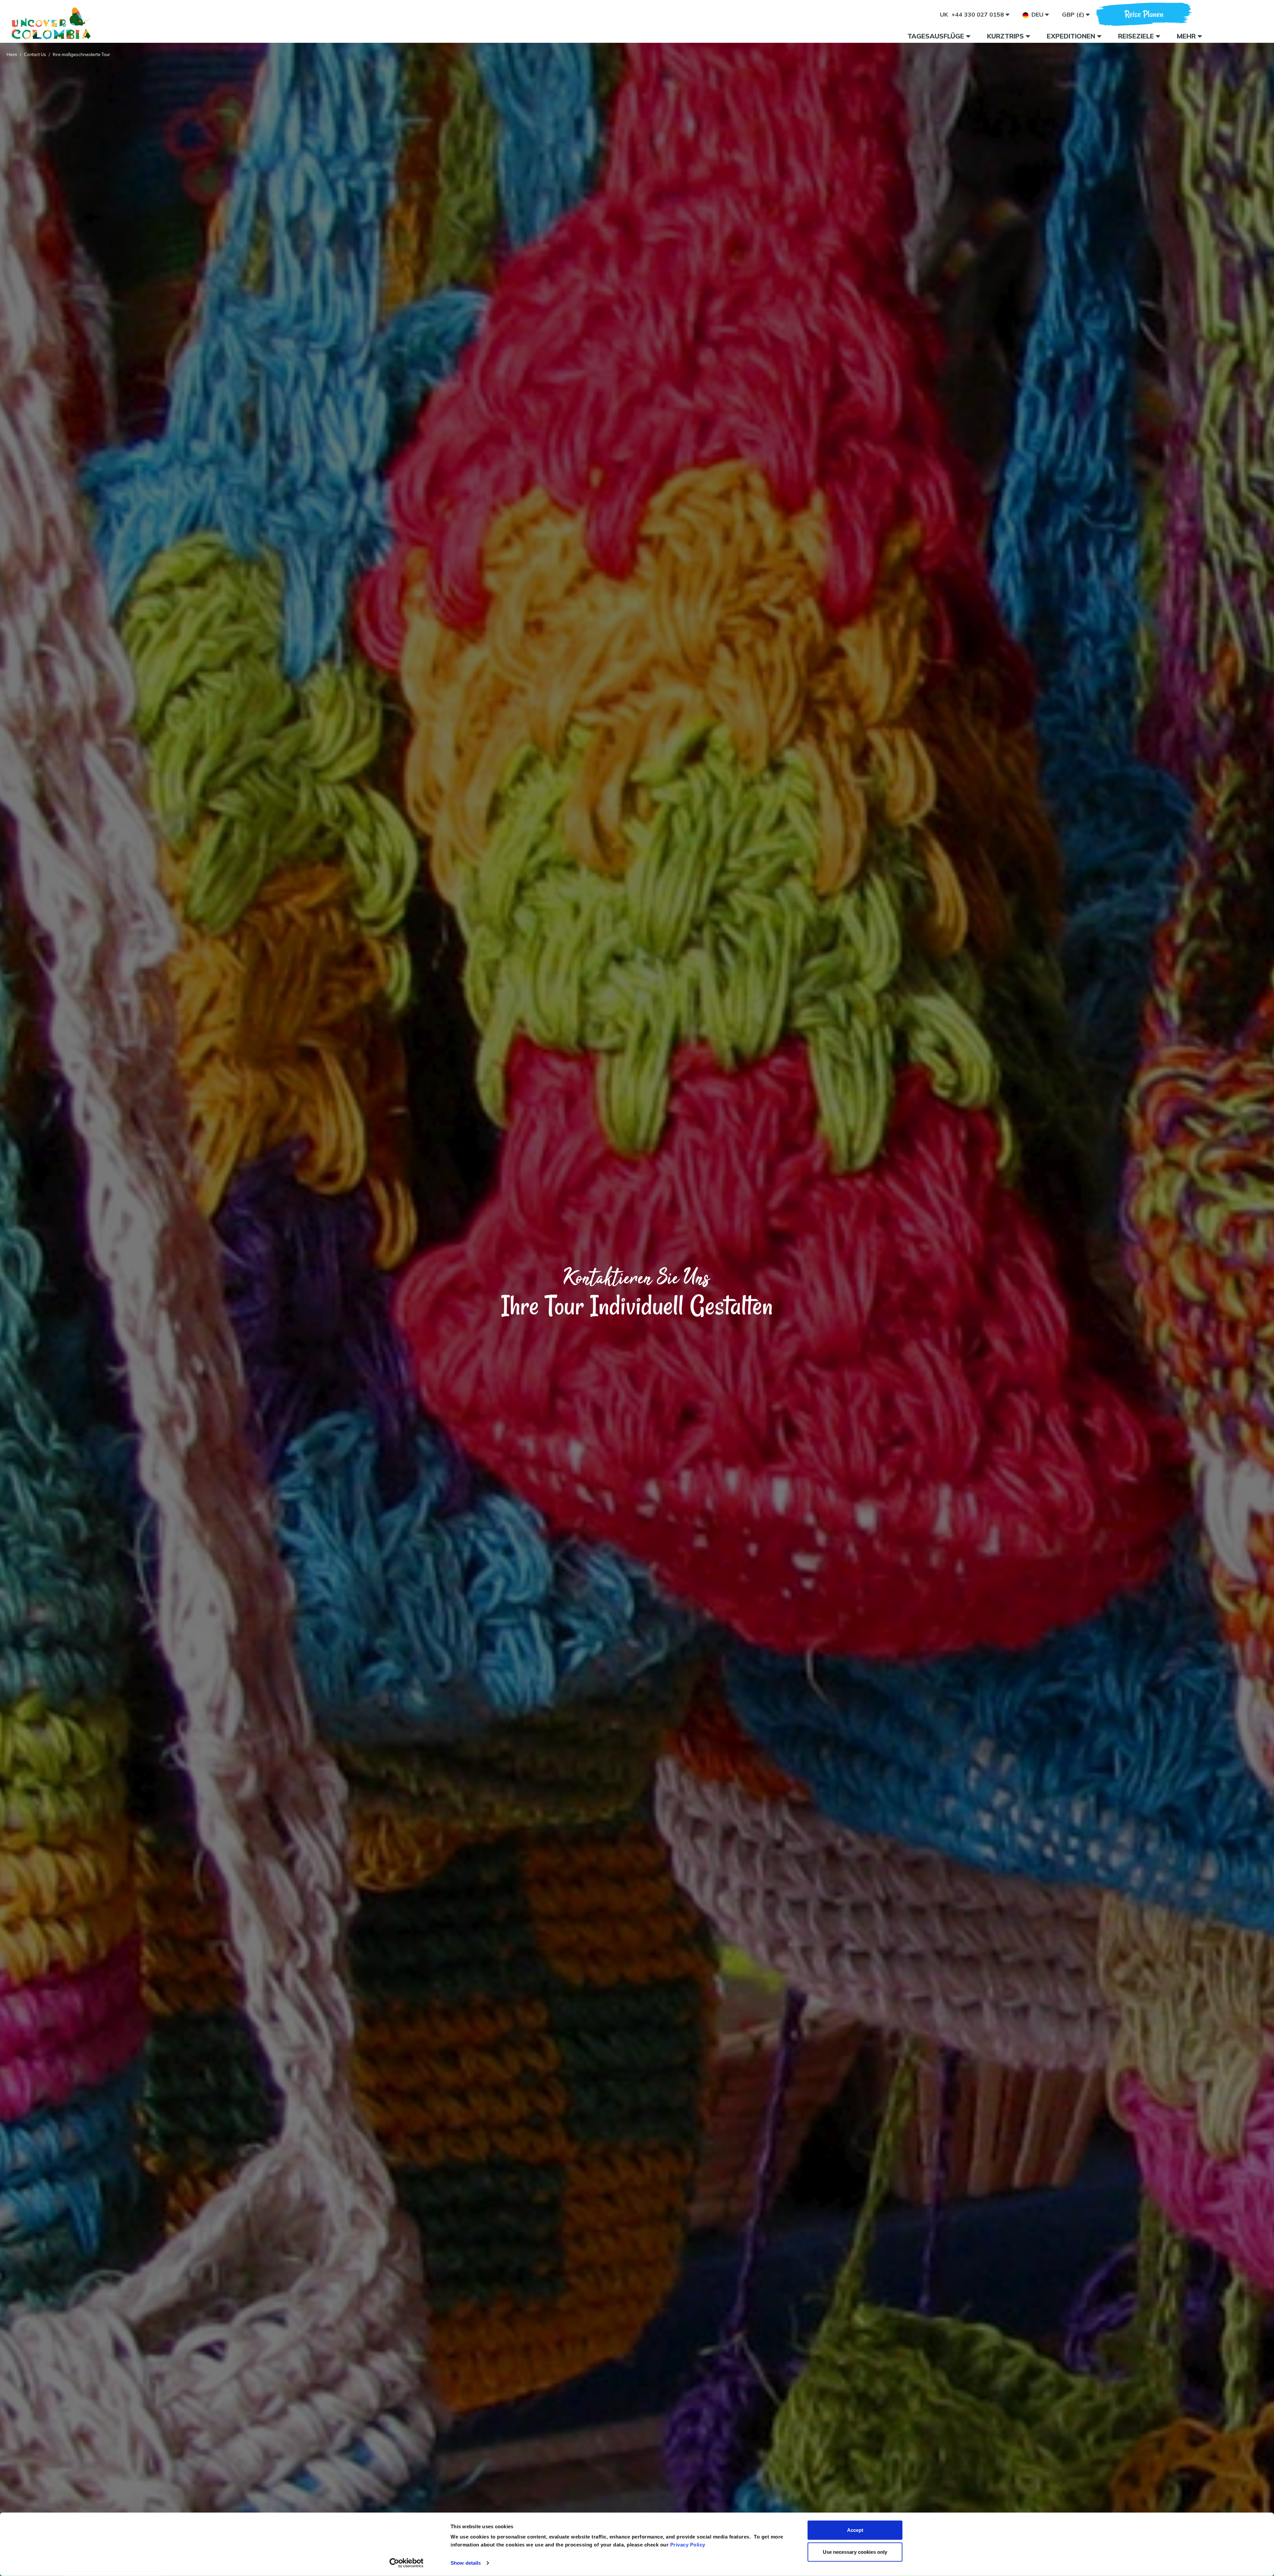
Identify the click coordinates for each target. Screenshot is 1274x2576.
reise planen (1144, 14)
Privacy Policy (688, 2545)
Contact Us (35, 54)
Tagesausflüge (937, 36)
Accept (855, 2530)
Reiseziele (1137, 36)
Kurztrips (1006, 36)
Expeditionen (1072, 36)
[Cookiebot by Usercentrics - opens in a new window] (407, 2563)
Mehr (1187, 36)
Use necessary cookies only (855, 2552)
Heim (12, 54)
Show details (466, 2563)
